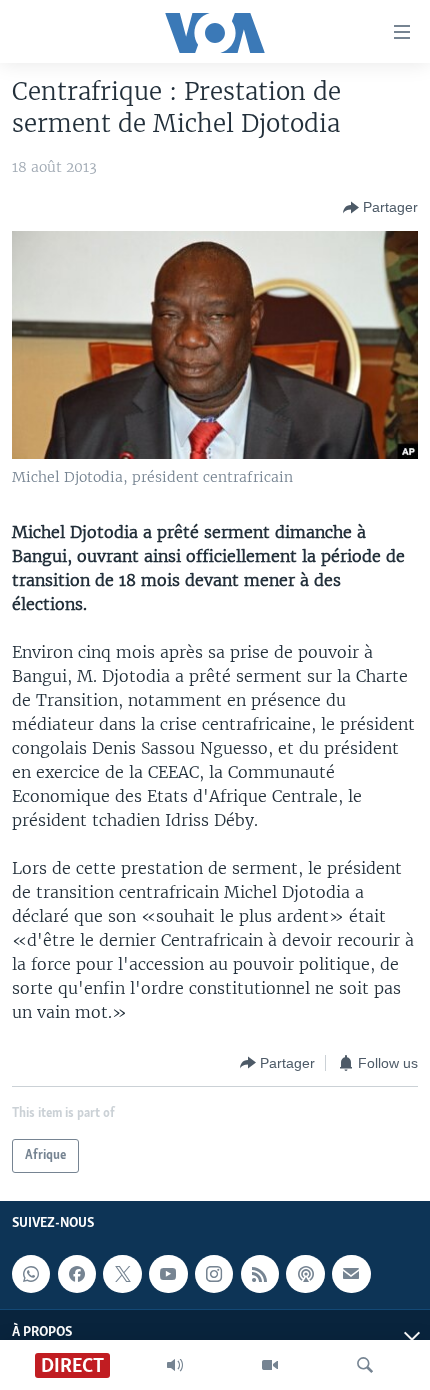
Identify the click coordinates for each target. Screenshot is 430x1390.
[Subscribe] (351, 1274)
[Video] (270, 1365)
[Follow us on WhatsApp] (31, 1274)
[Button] (380, 208)
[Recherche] (365, 1365)
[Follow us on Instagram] (214, 1274)
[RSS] (260, 1274)
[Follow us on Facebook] (77, 1274)
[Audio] (175, 1365)
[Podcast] (305, 1274)
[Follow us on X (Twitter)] (122, 1274)
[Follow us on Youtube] (168, 1274)
